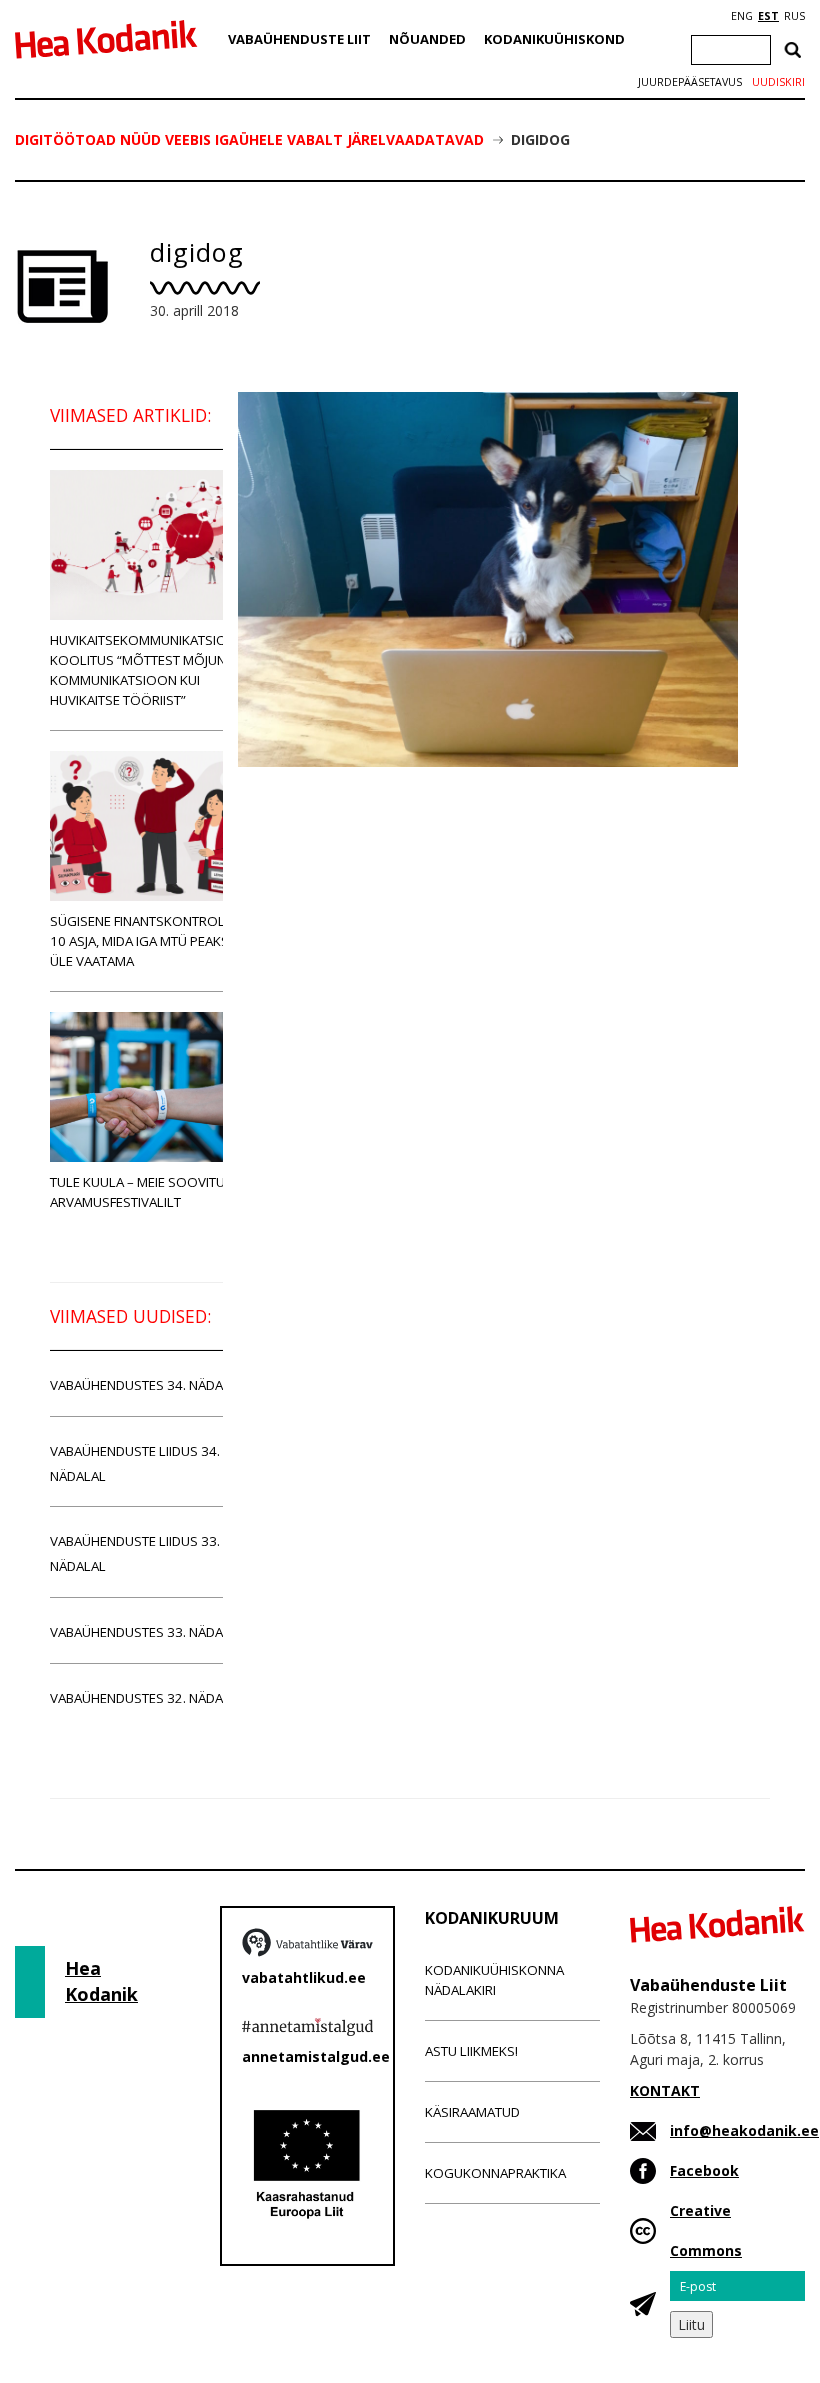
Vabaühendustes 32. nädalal (147, 1698)
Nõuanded (427, 39)
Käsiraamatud (472, 2112)
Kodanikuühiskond (554, 39)
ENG (742, 16)
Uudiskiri (778, 82)
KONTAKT (665, 2090)
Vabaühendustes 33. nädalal (147, 1632)
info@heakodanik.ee (744, 2130)
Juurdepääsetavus (690, 82)
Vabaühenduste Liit (299, 39)
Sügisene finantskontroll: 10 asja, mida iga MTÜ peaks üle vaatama (142, 941)
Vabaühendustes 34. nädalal (147, 1385)
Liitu (691, 2324)
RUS (794, 16)
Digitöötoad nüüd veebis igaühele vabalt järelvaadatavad (249, 139)
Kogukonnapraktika (495, 2173)
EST (768, 16)
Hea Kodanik (101, 1981)
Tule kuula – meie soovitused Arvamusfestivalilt (149, 1192)
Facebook (704, 2170)
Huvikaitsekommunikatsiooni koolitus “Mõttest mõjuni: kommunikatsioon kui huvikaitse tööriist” (150, 670)
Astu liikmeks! (471, 2051)
